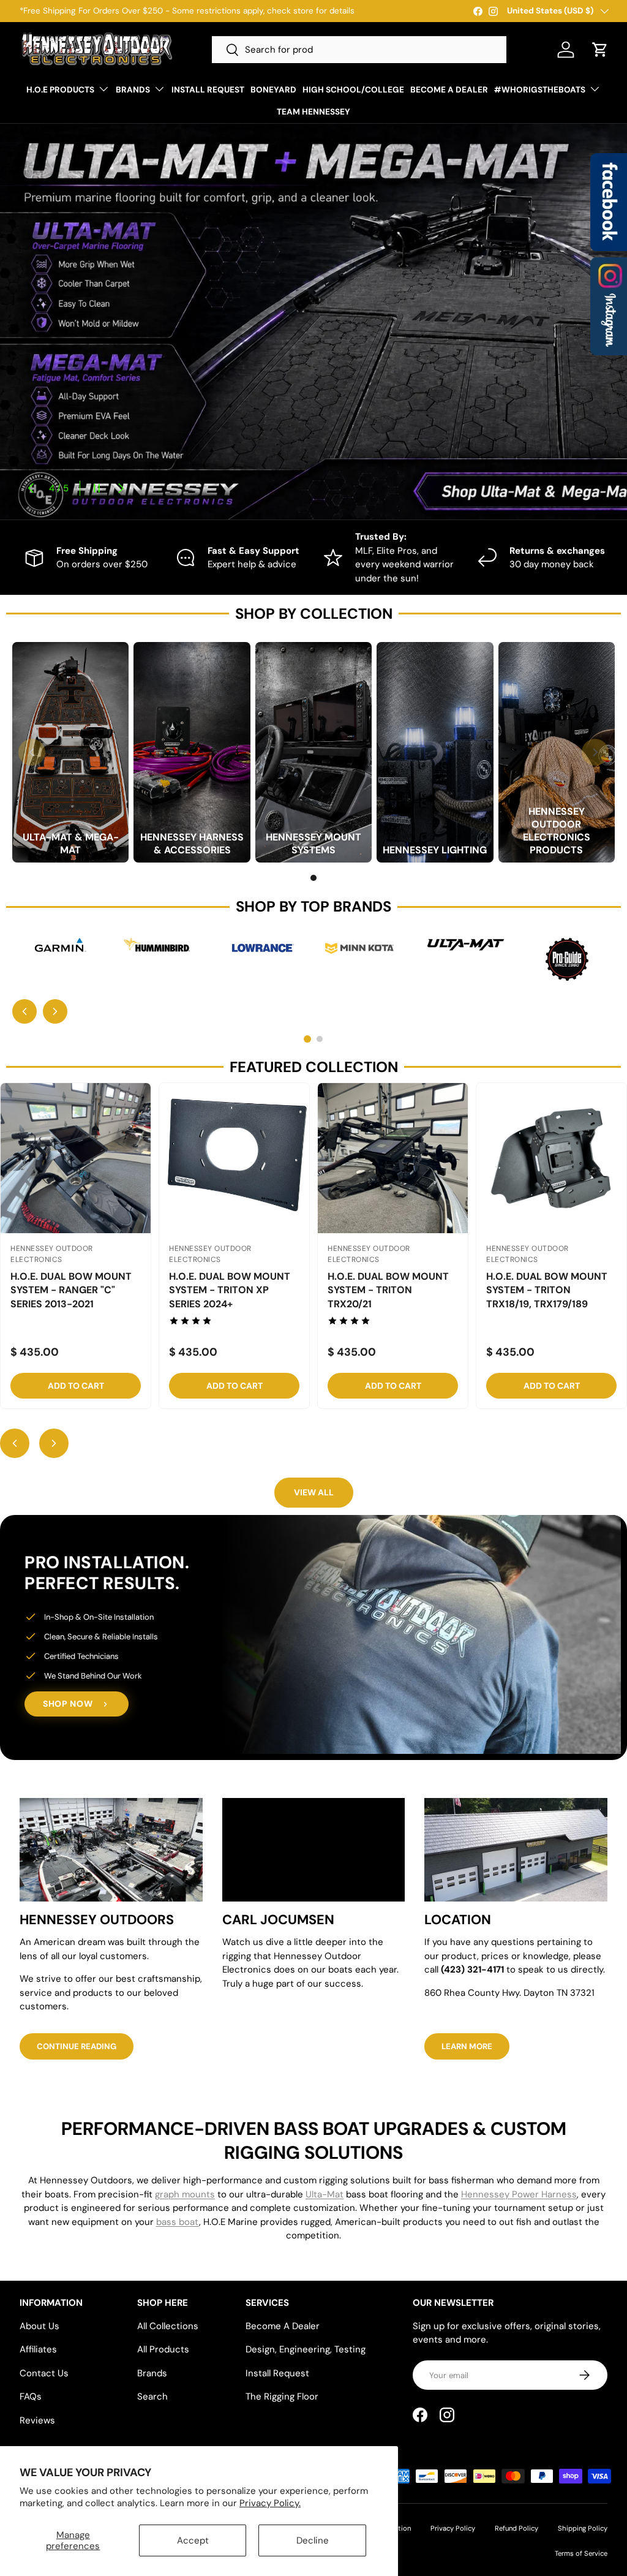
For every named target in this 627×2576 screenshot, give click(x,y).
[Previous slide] (24, 1011)
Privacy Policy (453, 2528)
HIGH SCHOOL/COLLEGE (353, 90)
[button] (600, 50)
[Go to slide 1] (313, 878)
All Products (163, 2349)
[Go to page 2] (320, 1039)
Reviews (37, 2420)
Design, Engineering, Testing (306, 2349)
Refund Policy (516, 2528)
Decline (313, 2540)
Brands (152, 2373)
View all (314, 1492)
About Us (39, 2326)
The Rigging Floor (282, 2397)
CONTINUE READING (77, 2046)
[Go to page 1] (307, 1039)
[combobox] (359, 50)
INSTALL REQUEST (208, 90)
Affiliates (38, 2349)
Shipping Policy (583, 2528)
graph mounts (185, 2194)
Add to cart (76, 1386)
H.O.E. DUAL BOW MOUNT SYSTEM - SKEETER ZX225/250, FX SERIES (71, 1290)
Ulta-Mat (325, 2194)
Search (152, 2397)
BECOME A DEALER (449, 90)
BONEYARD (273, 90)
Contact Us (44, 2373)
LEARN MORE (467, 2046)
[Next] (595, 752)
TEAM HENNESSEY (313, 112)
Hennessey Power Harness (519, 2194)
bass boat (178, 2222)
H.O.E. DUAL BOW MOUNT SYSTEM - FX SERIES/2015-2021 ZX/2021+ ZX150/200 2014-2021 (232, 1297)
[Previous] (32, 752)
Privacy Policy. (270, 2503)
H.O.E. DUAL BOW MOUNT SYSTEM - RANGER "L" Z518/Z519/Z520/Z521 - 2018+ (547, 1297)
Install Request (277, 2373)
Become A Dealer (283, 2326)
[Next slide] (55, 1011)
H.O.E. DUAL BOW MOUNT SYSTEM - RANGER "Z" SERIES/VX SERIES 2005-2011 (388, 1297)
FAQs (31, 2397)
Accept (193, 2540)
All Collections (168, 2326)
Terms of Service (581, 2553)
